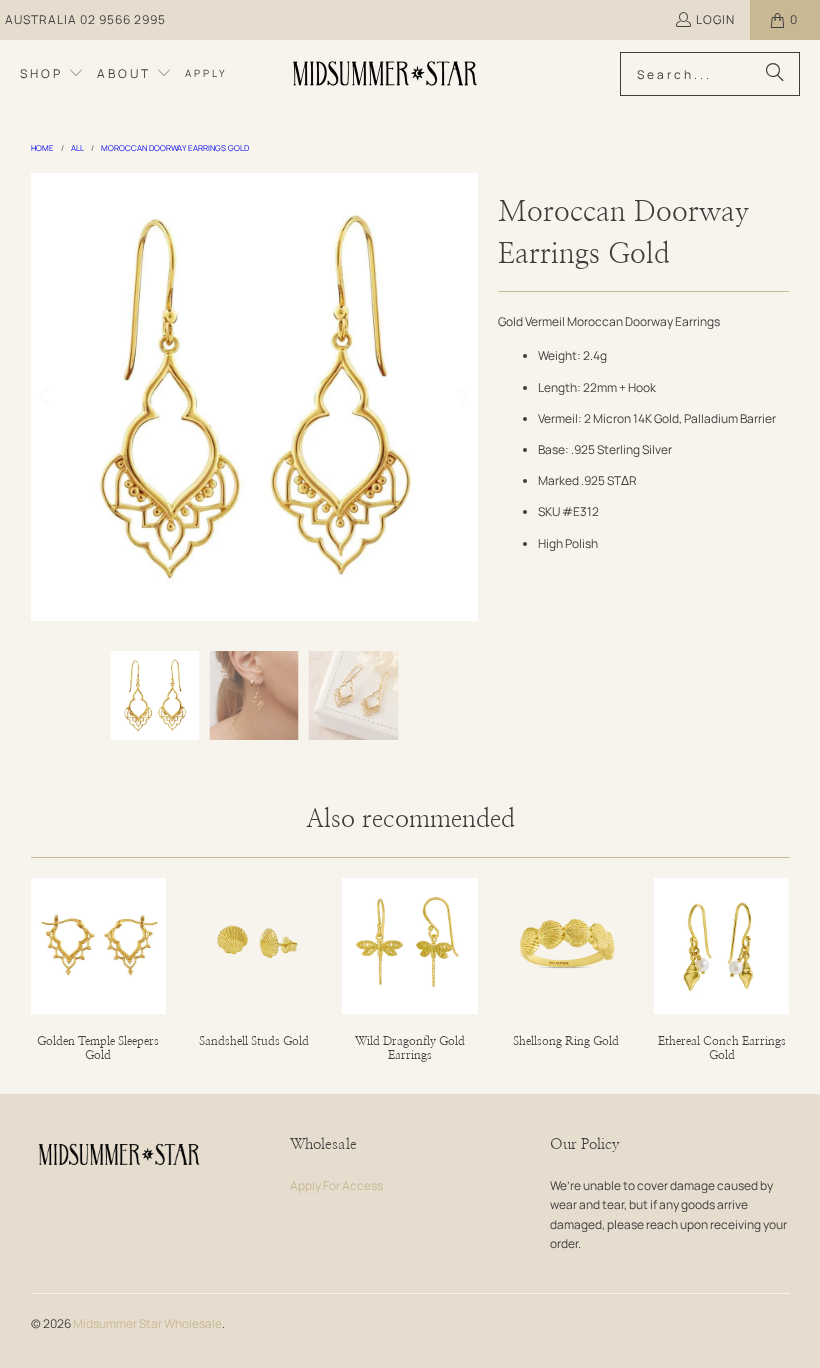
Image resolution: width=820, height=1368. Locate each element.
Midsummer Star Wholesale (147, 1323)
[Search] (775, 74)
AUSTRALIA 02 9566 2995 (85, 19)
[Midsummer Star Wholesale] (386, 74)
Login (715, 19)
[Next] (463, 396)
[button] (52, 74)
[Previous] (46, 396)
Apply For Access (336, 1185)
